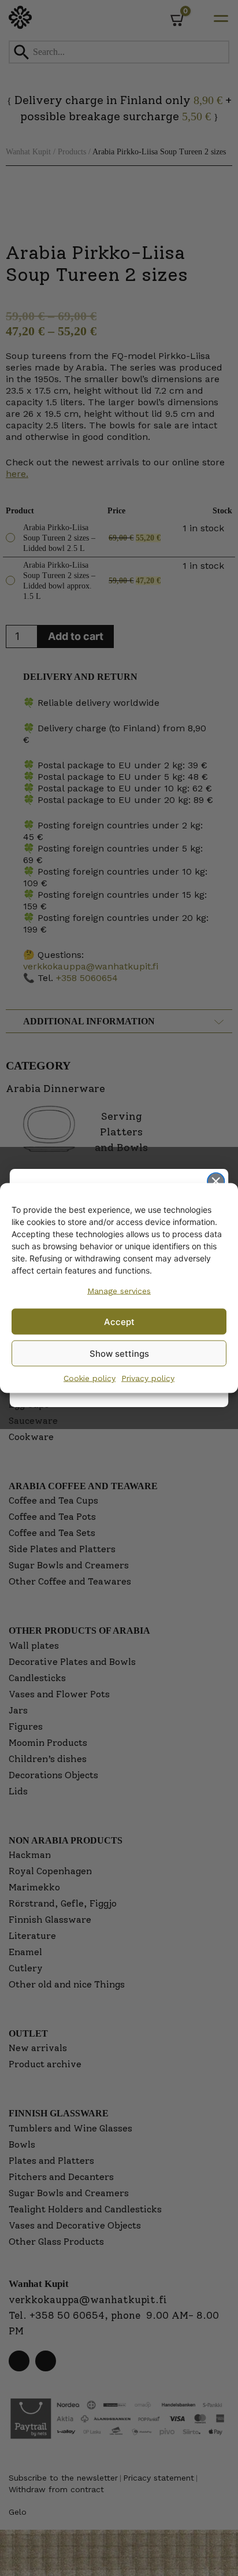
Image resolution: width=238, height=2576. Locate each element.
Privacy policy (148, 1378)
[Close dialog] (216, 1181)
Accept (119, 1321)
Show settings (119, 1353)
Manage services (119, 1291)
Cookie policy (90, 1378)
